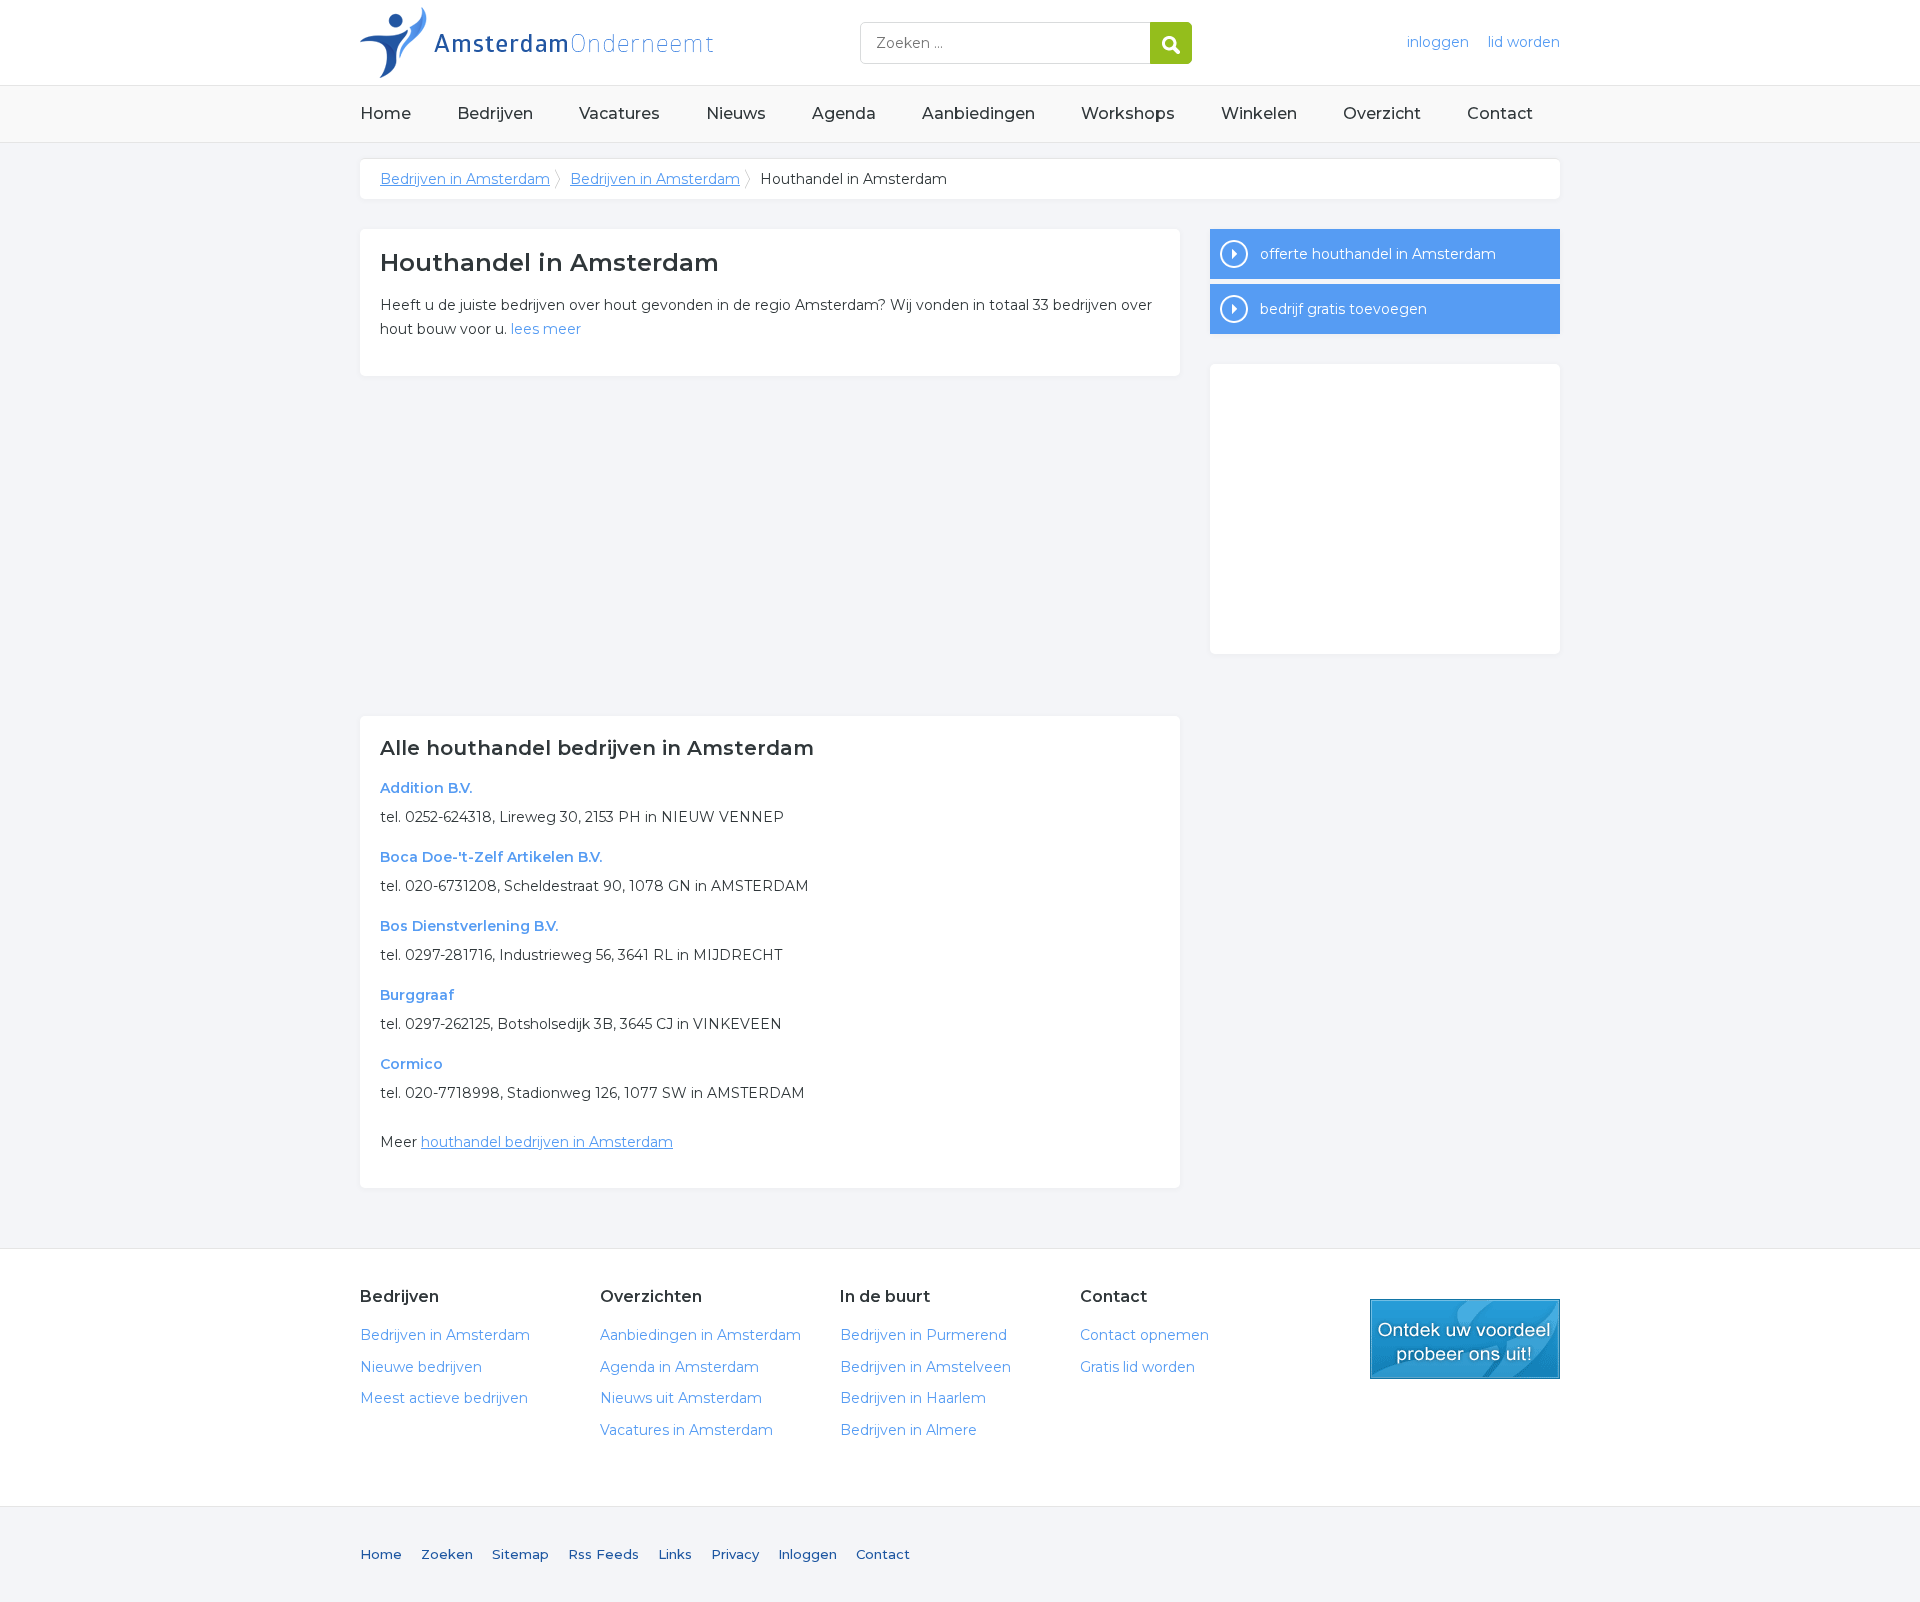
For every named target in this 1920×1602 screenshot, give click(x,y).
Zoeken (447, 1554)
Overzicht (1382, 113)
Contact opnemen (1144, 1335)
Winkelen (1259, 113)
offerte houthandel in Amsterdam (1378, 254)
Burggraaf (417, 995)
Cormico (411, 1064)
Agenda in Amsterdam (679, 1367)
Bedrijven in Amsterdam (610, 42)
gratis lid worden (1465, 1339)
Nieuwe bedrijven (421, 1367)
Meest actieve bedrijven (444, 1398)
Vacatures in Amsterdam (686, 1430)
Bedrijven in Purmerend (923, 1335)
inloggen (1438, 42)
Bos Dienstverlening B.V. (469, 926)
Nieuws (736, 113)
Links (675, 1554)
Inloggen (807, 1554)
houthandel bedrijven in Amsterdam (547, 1142)
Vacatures (619, 113)
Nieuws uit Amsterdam (681, 1398)
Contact (1500, 113)
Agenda (844, 113)
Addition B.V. (426, 788)
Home (385, 113)
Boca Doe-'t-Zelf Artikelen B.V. (491, 857)
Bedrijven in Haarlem (913, 1398)
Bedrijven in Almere (908, 1430)
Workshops (1128, 113)
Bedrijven (495, 113)
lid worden (1524, 42)
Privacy (735, 1554)
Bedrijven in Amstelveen (925, 1367)
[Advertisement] (770, 546)
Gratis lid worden (1137, 1367)
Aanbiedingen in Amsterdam (700, 1335)
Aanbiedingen (978, 113)
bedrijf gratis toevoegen (1343, 309)
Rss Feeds (603, 1554)
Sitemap (520, 1554)
